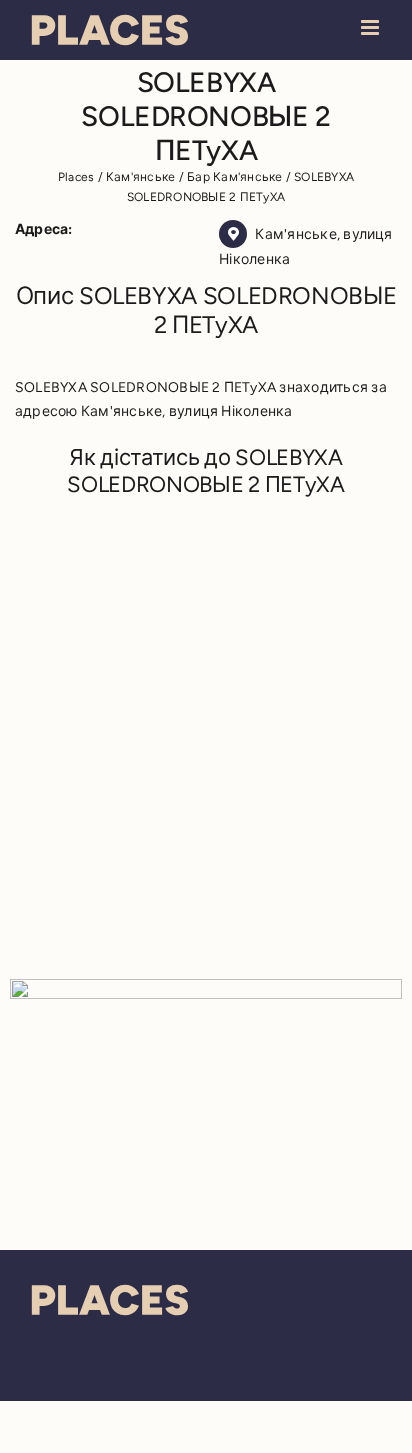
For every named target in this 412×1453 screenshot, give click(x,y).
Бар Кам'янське (234, 177)
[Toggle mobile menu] (371, 27)
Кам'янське (140, 177)
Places (76, 177)
